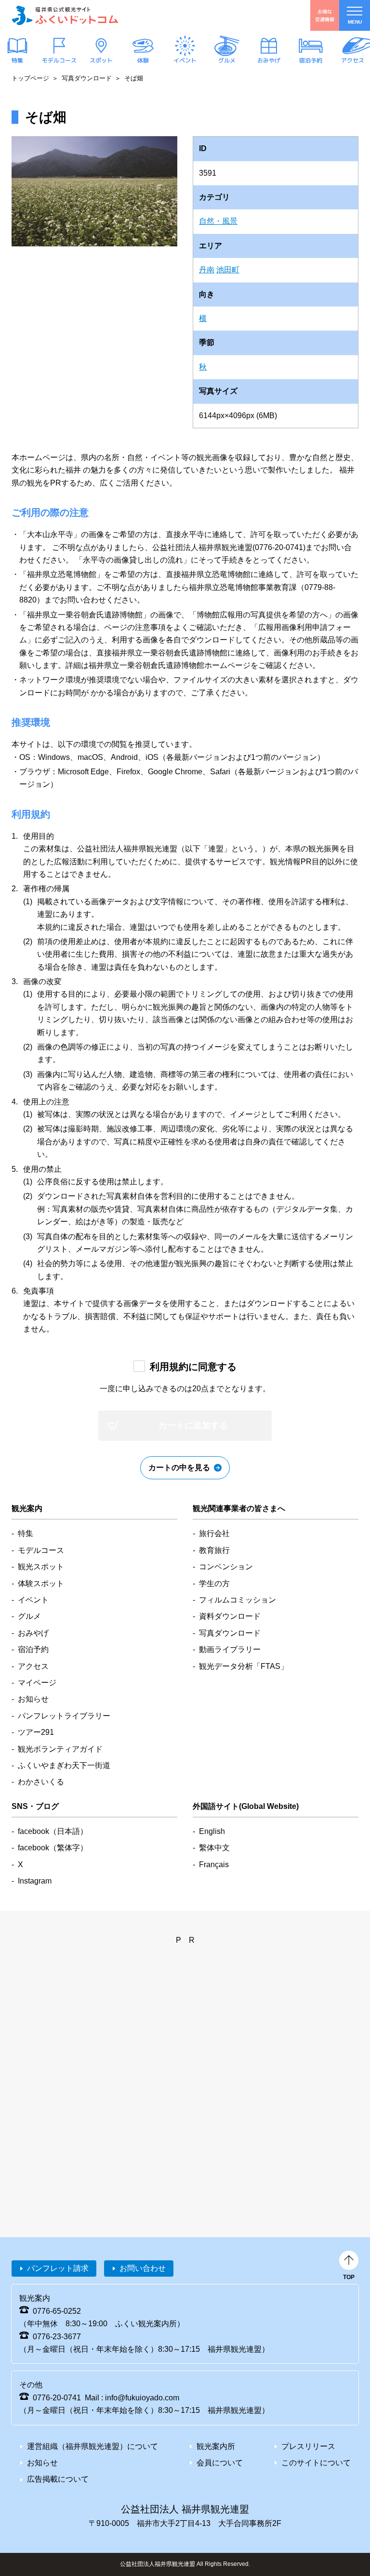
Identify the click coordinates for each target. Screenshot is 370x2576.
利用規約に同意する (193, 1367)
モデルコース (59, 60)
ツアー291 (36, 1732)
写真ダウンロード (87, 78)
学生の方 (214, 1583)
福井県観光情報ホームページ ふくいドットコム (65, 15)
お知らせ (33, 1699)
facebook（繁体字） (53, 1848)
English (212, 1831)
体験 (143, 60)
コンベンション (226, 1567)
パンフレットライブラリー (64, 1716)
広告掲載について (58, 2479)
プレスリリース (308, 2446)
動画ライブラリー (230, 1649)
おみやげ (269, 60)
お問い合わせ (143, 2268)
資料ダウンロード (230, 1616)
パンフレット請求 (58, 2268)
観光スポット (41, 1567)
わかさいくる (41, 1782)
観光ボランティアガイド (60, 1749)
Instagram (35, 1881)
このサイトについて (316, 2463)
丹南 (207, 270)
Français (214, 1865)
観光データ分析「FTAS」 (244, 1666)
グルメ (227, 60)
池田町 (228, 270)
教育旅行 (214, 1550)
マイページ (37, 1683)
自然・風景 (218, 221)
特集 (17, 60)
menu (355, 22)
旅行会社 (214, 1533)
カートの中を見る (179, 1467)
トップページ (30, 78)
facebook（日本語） (53, 1831)
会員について (220, 2463)
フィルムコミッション (238, 1600)
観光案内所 (216, 2446)
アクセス (353, 60)
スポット (101, 60)
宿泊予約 (311, 60)
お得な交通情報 (325, 15)
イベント (185, 60)
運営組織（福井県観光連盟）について (92, 2446)
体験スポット (41, 1583)
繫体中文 (214, 1848)
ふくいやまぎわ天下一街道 (64, 1765)
